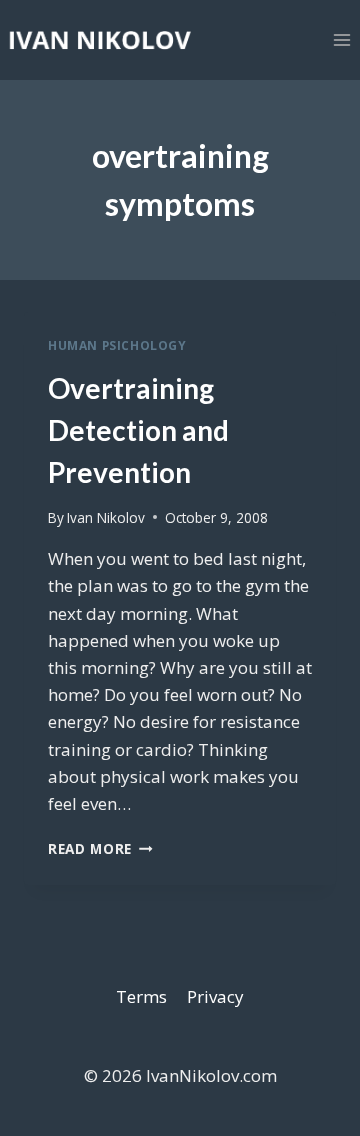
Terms (141, 996)
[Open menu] (341, 39)
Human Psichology (117, 345)
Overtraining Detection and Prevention (138, 430)
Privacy (215, 996)
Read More (100, 848)
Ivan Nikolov (106, 517)
